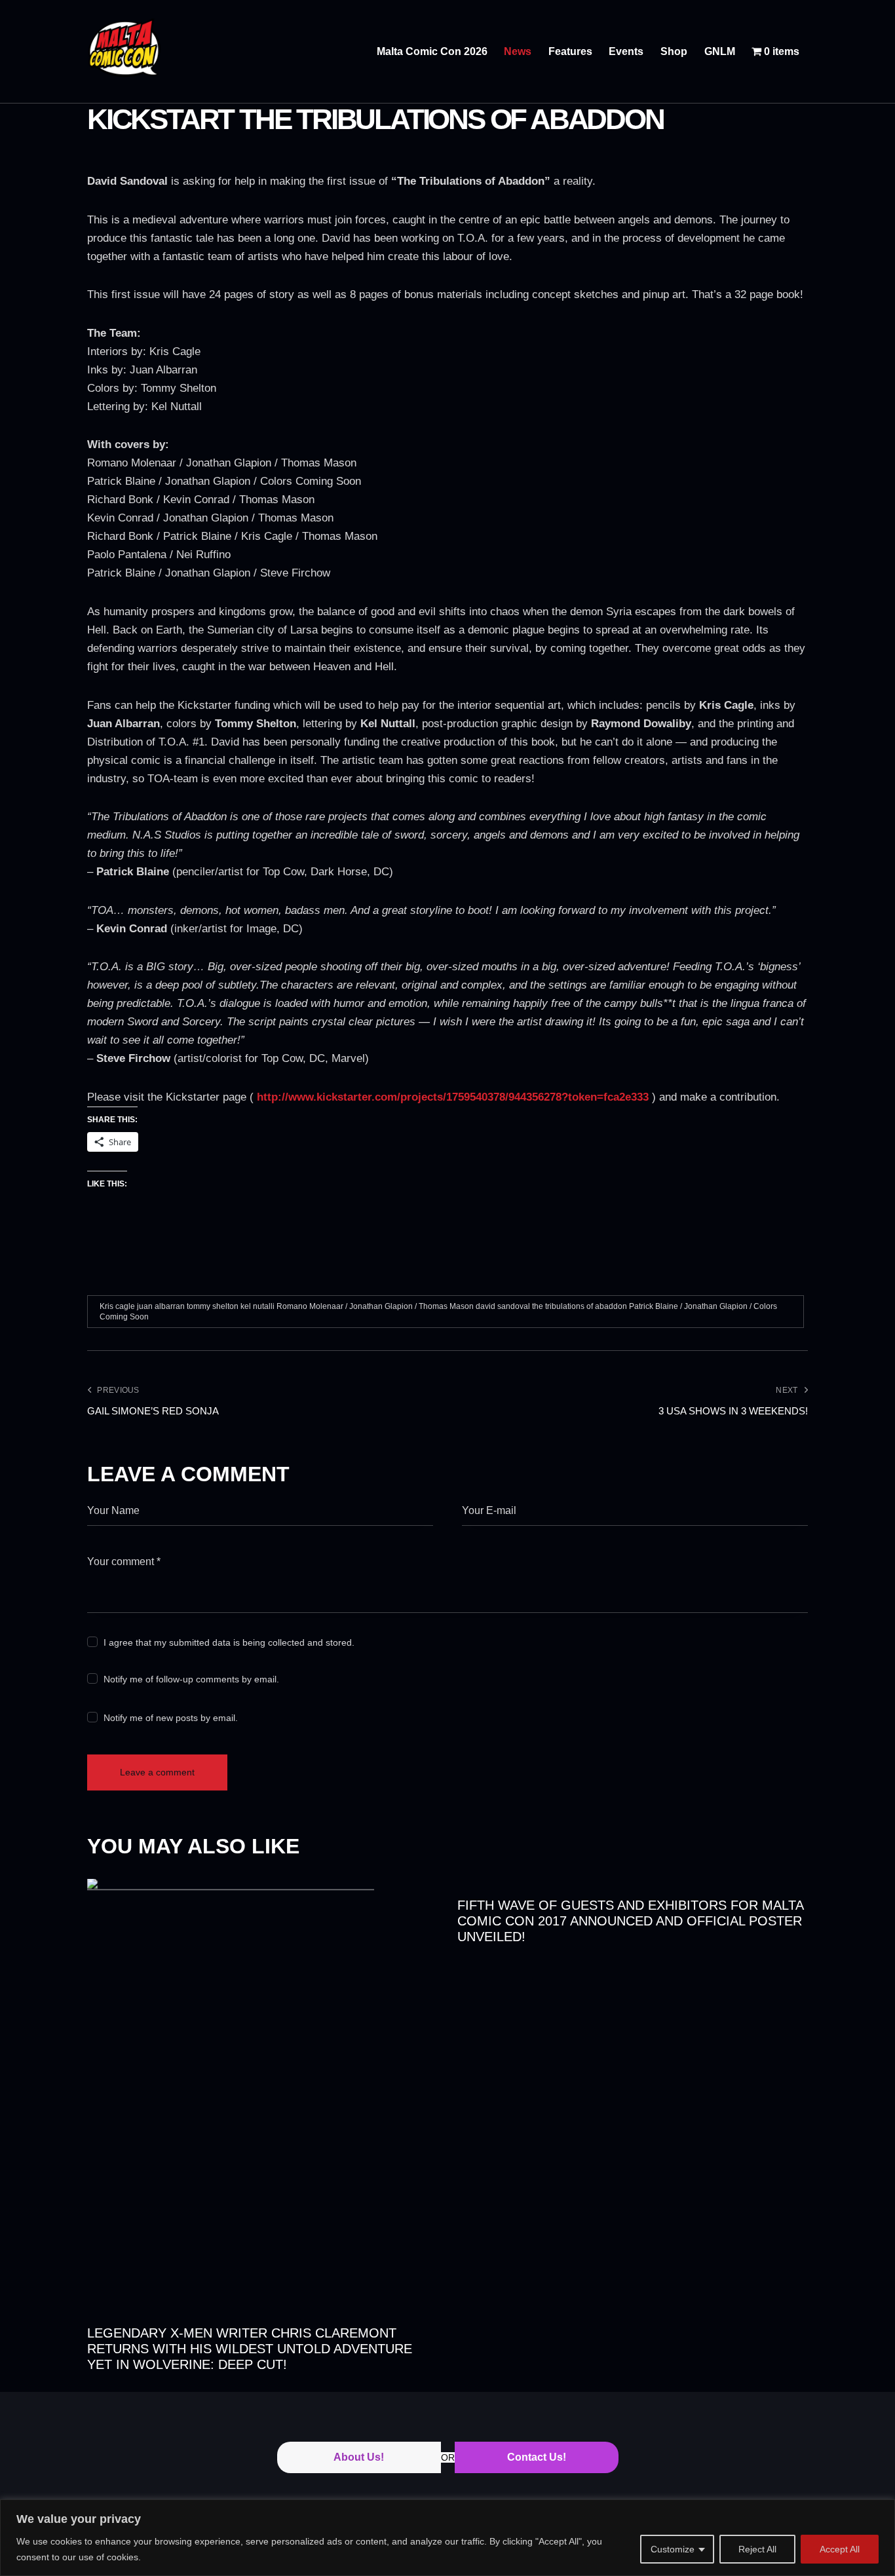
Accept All (840, 2549)
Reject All (757, 2549)
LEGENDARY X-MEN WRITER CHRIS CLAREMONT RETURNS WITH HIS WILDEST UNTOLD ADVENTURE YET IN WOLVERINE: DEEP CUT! (250, 2349)
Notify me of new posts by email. (171, 1718)
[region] (447, 2538)
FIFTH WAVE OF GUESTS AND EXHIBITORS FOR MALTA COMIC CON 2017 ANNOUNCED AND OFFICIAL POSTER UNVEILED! (630, 1921)
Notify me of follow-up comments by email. (191, 1679)
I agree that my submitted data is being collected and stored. (229, 1642)
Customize (673, 2549)
